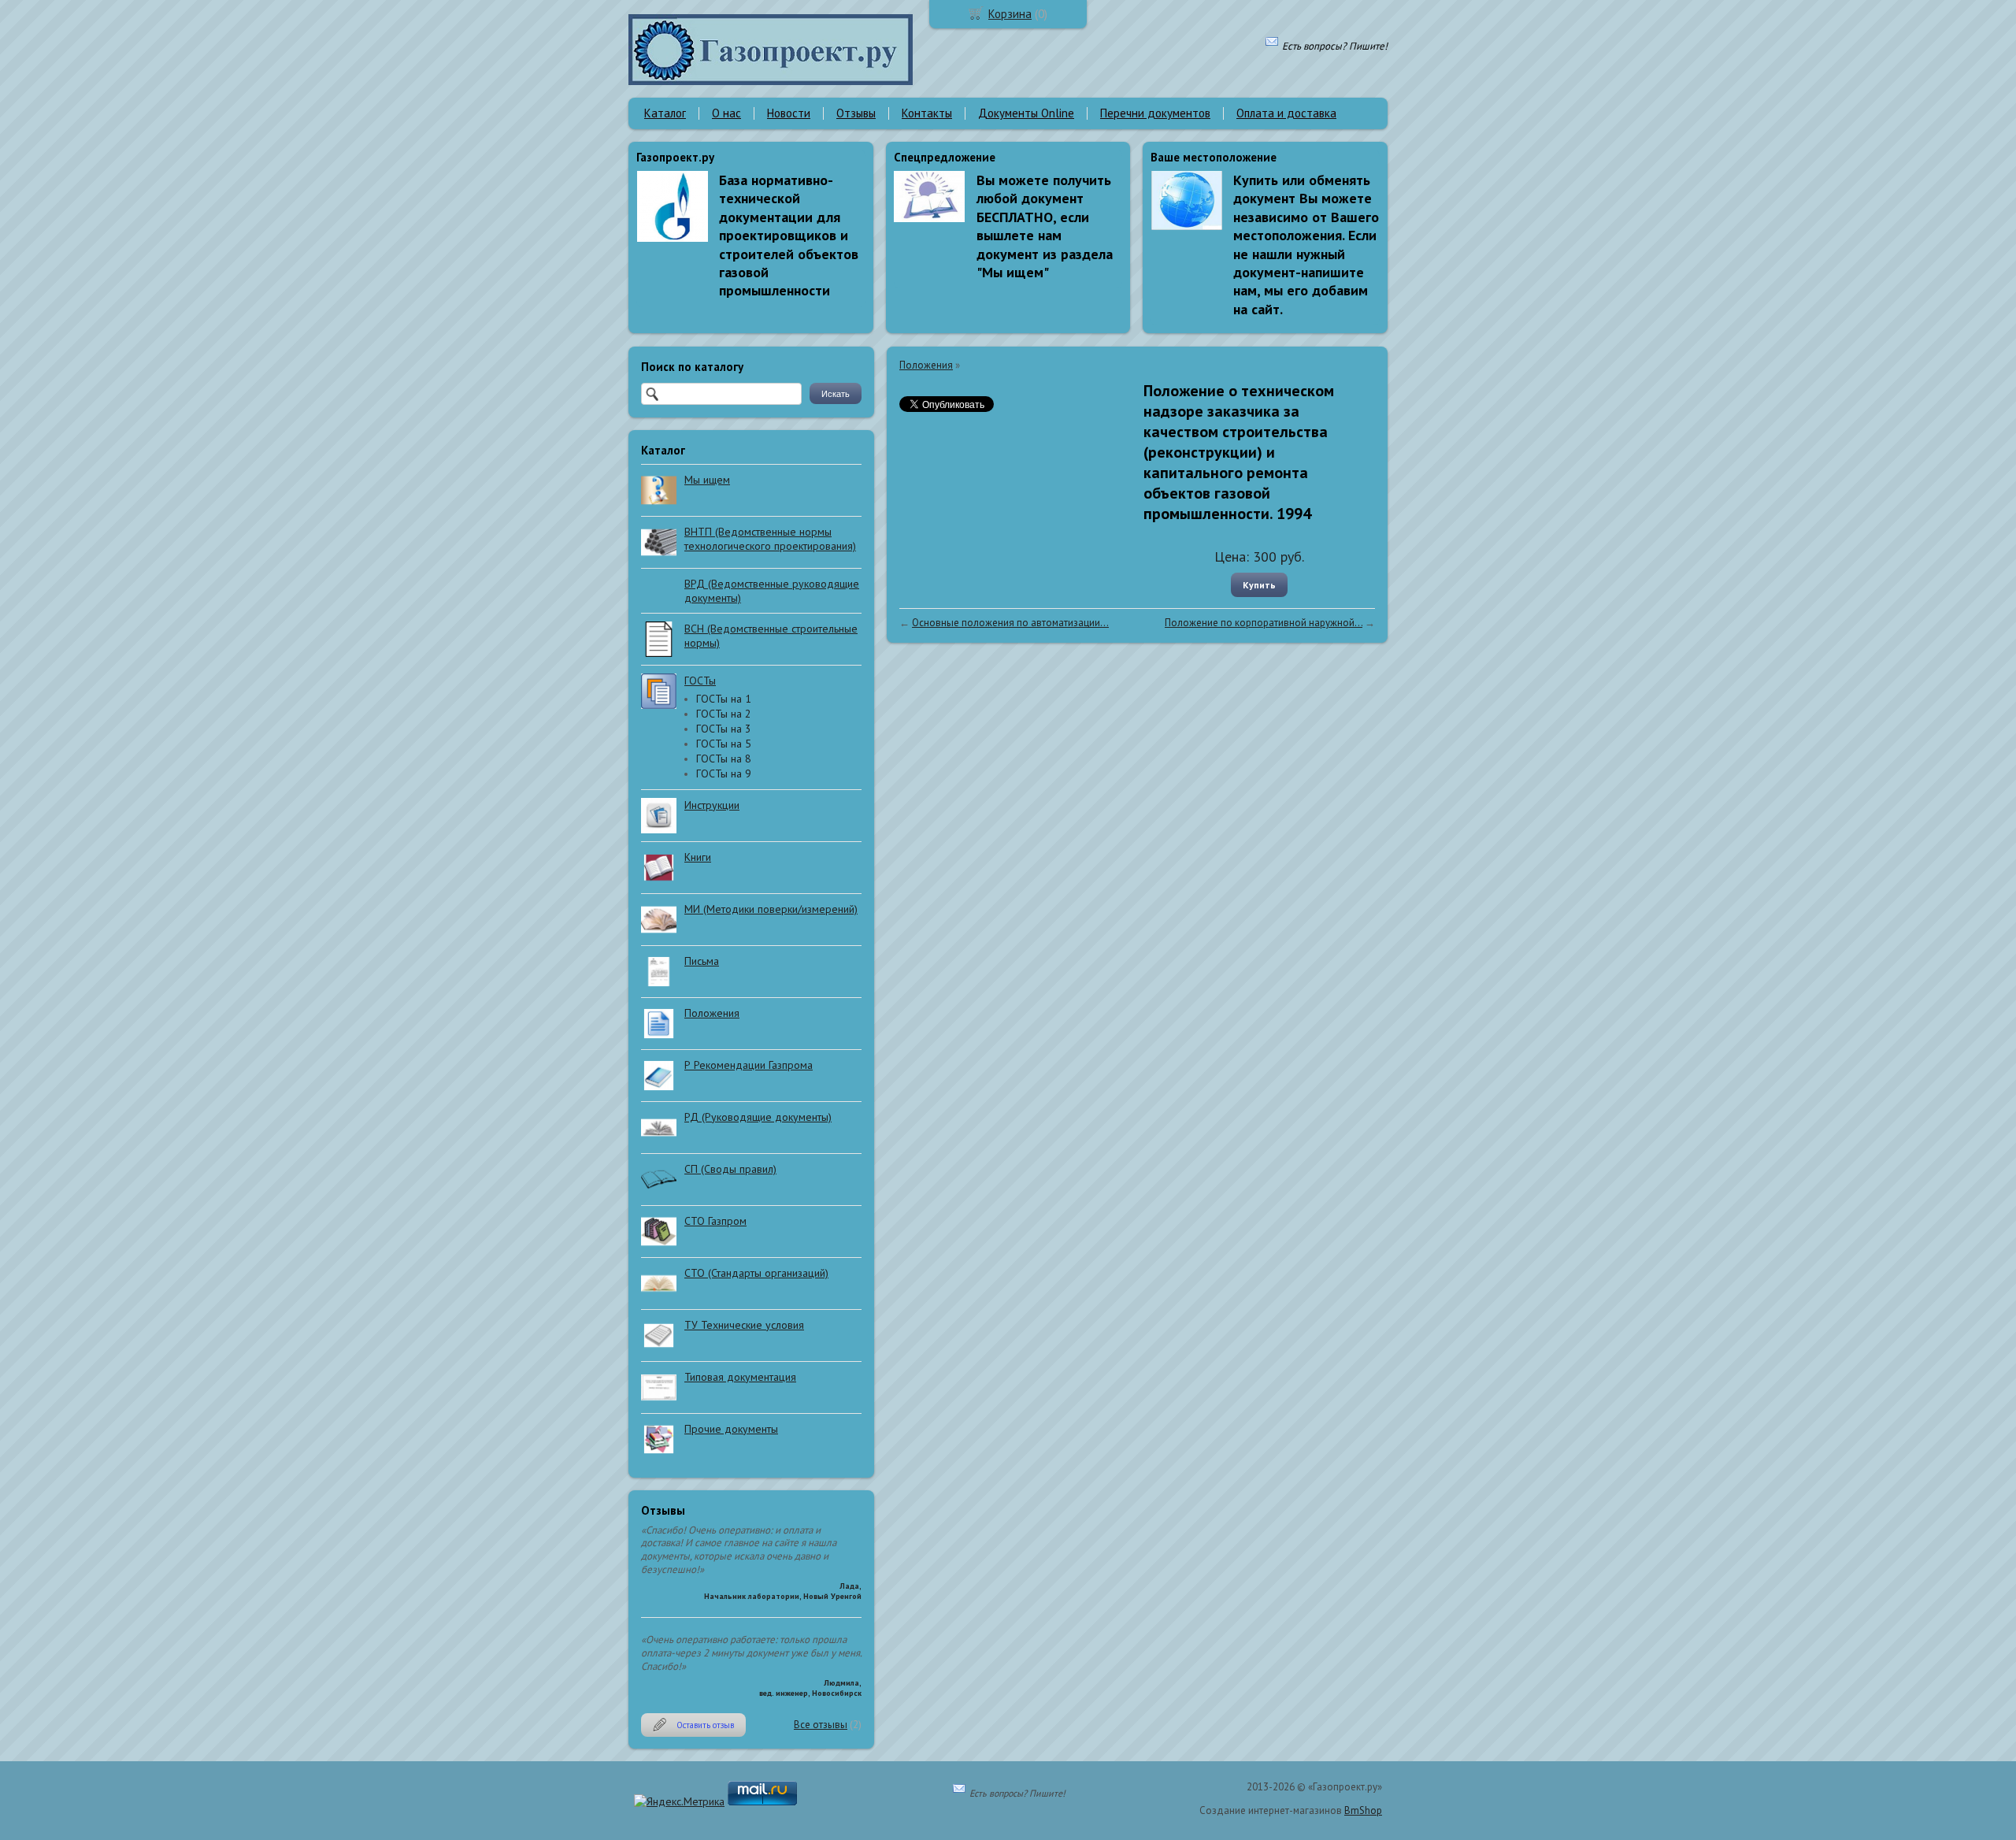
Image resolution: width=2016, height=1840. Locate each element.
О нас (726, 113)
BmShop (1363, 1810)
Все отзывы (821, 1725)
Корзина (1010, 14)
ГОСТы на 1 (724, 699)
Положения (926, 365)
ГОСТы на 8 (724, 759)
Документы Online (1026, 113)
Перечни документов (1155, 113)
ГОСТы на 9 (724, 773)
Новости (789, 113)
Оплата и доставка (1286, 113)
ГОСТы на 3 (724, 729)
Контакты (927, 113)
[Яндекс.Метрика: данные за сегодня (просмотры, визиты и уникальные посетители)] (679, 1801)
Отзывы (856, 113)
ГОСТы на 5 (724, 744)
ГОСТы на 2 (724, 714)
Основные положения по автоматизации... (1010, 623)
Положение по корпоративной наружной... (1264, 623)
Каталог (665, 113)
